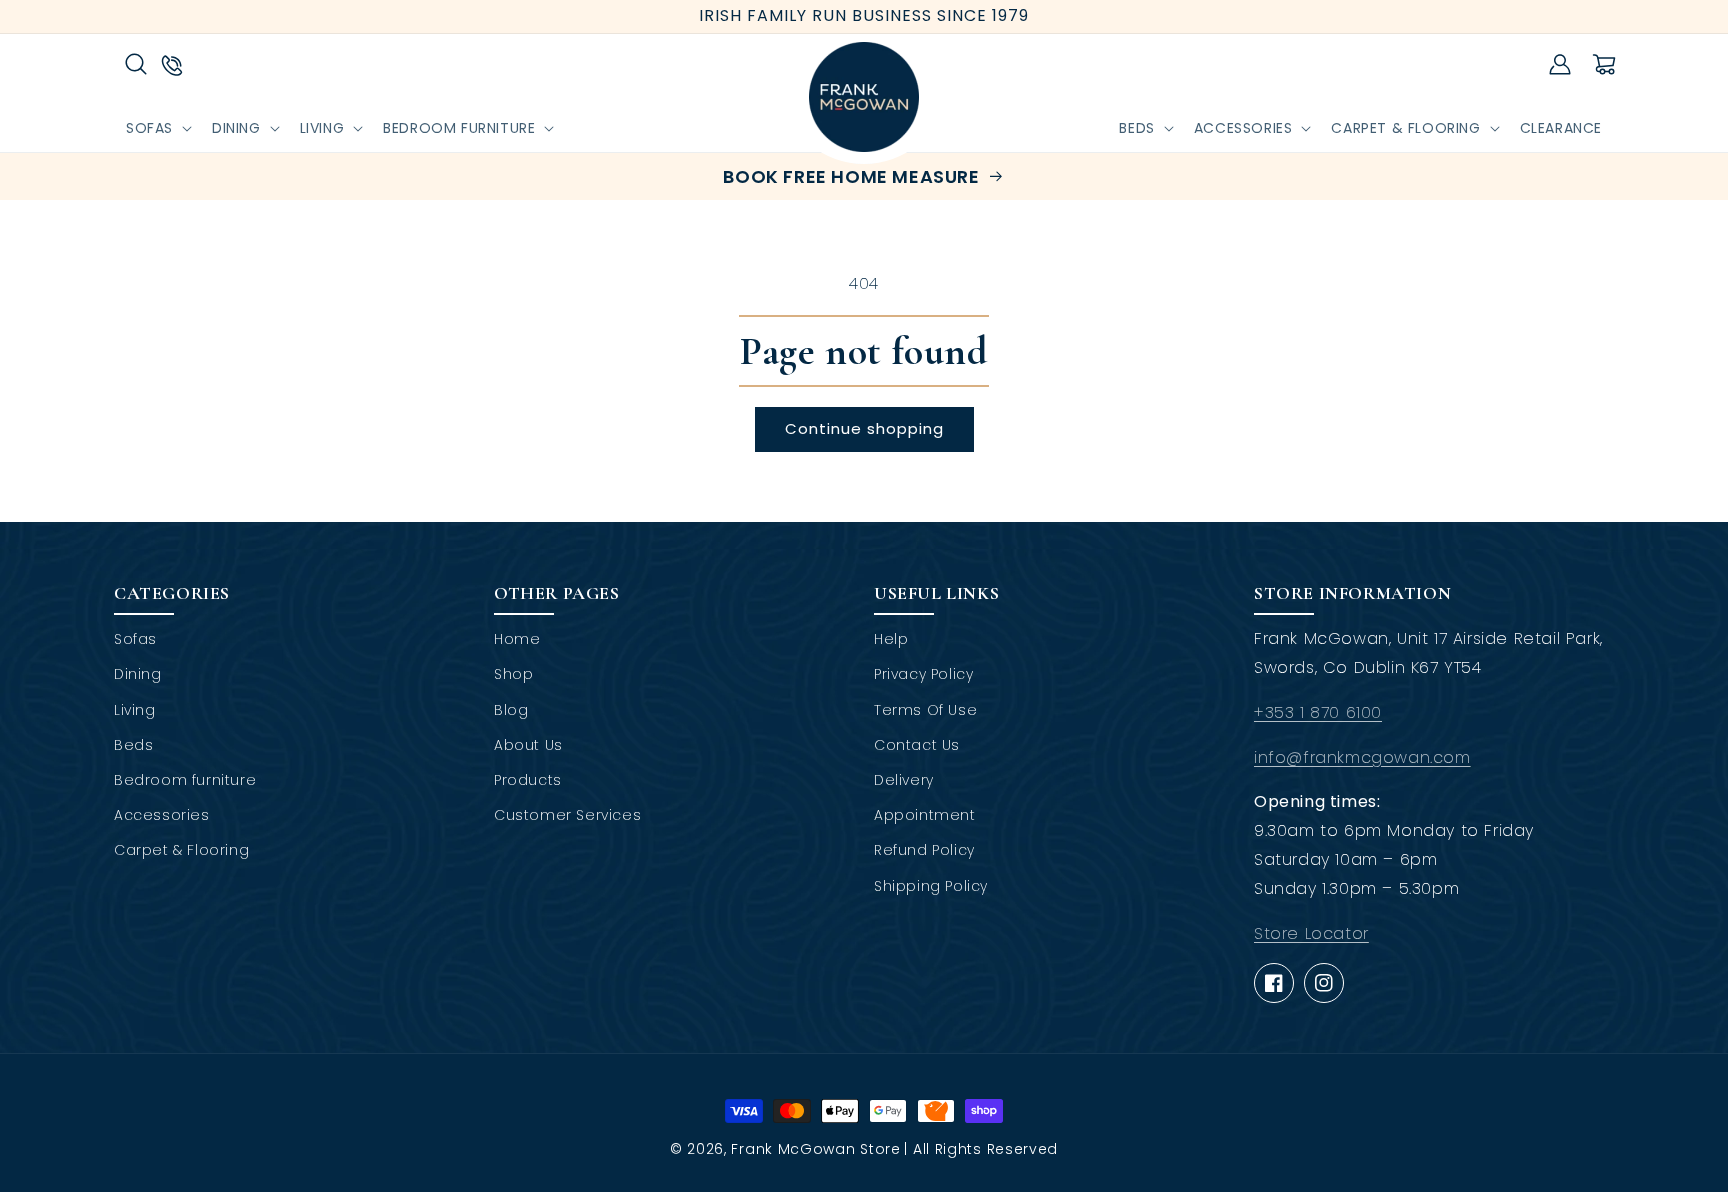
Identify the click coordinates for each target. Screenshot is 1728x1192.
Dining (138, 674)
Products (528, 780)
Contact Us (917, 745)
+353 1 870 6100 (1318, 712)
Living (135, 710)
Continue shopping (864, 428)
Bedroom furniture (185, 780)
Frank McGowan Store (815, 1149)
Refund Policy (924, 850)
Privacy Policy (923, 674)
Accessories (162, 815)
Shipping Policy (931, 886)
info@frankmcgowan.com (1362, 757)
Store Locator (1311, 933)
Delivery (904, 780)
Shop (513, 674)
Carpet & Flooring (181, 850)
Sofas (135, 639)
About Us (528, 745)
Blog (511, 710)
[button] (136, 64)
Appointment (925, 815)
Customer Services (567, 815)
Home (517, 639)
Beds (133, 745)
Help (891, 639)
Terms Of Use (925, 710)
